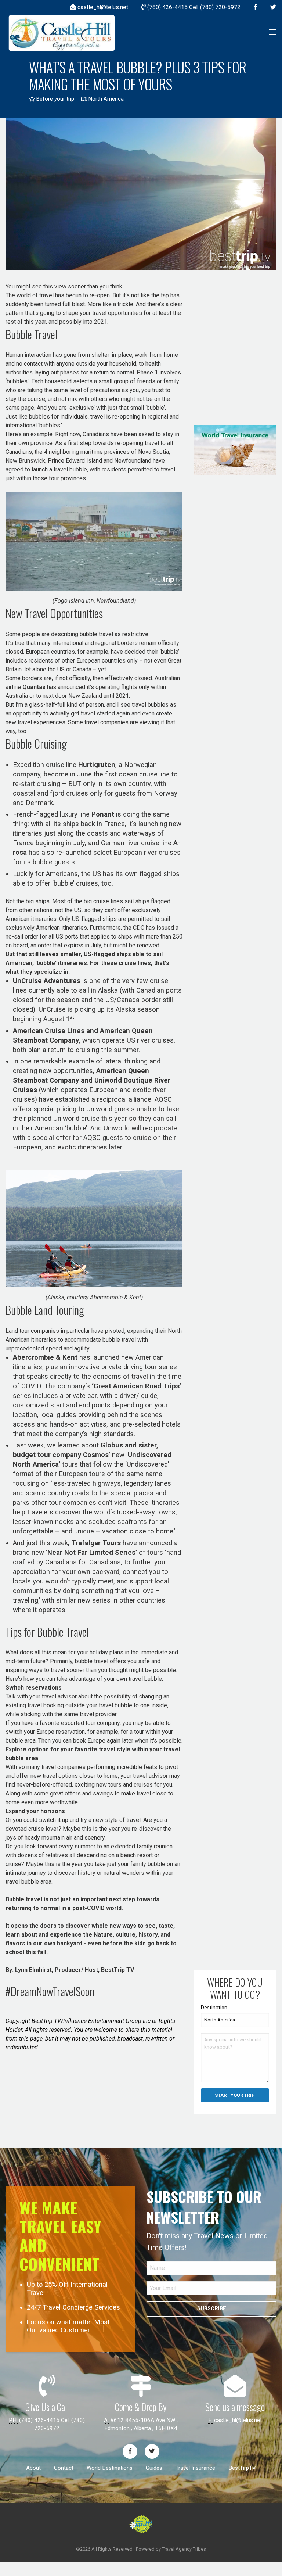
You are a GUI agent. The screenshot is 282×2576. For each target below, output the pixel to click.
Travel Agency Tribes (184, 2549)
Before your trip (55, 99)
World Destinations (110, 2468)
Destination (214, 2008)
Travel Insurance (195, 2468)
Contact (64, 2468)
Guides (154, 2468)
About (33, 2468)
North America (105, 99)
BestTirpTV (242, 2468)
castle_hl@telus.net (238, 2420)
